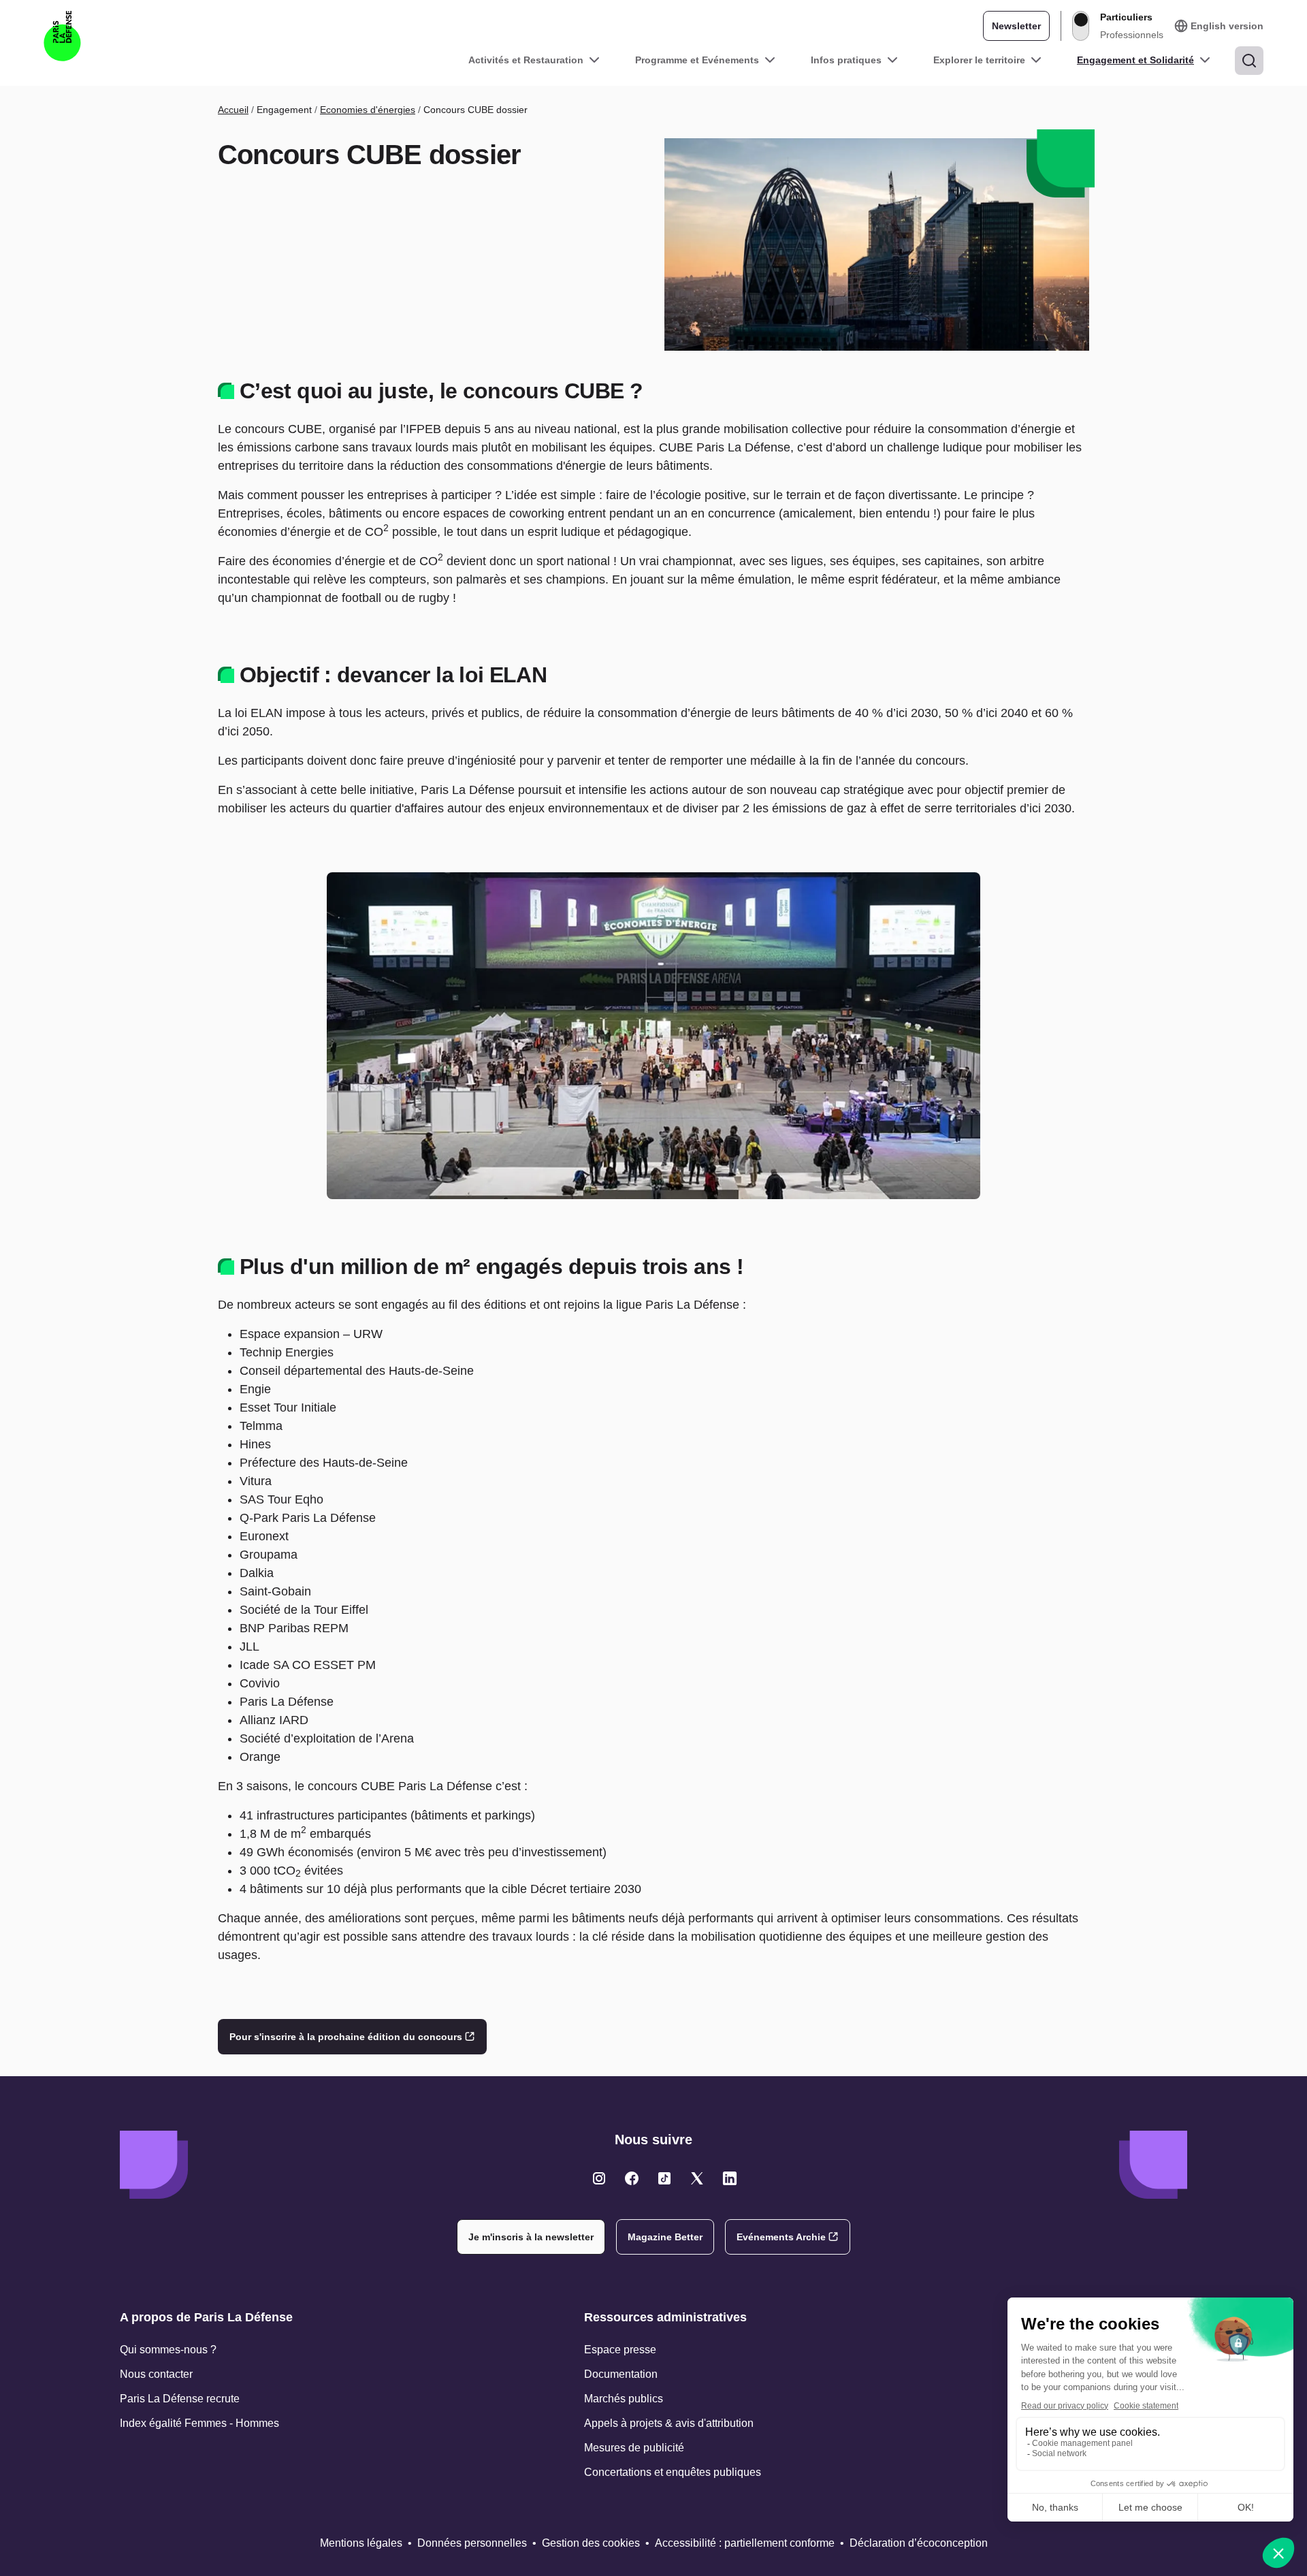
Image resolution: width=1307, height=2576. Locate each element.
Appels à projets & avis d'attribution (669, 2423)
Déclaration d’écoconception (919, 2543)
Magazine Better (665, 2237)
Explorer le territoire (979, 60)
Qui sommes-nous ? (168, 2350)
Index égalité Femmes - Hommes (199, 2423)
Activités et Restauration (526, 60)
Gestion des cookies (591, 2543)
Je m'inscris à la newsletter (531, 2237)
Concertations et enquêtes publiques (673, 2472)
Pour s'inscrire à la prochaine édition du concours (346, 2037)
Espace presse (620, 2350)
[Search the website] (1249, 61)
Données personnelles (472, 2543)
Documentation (621, 2374)
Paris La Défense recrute (180, 2399)
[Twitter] (599, 2178)
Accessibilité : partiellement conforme (745, 2543)
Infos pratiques (846, 60)
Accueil (233, 110)
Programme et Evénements (697, 60)
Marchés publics (624, 2399)
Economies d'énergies (368, 110)
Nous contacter (156, 2374)
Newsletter (1016, 26)
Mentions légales (361, 2543)
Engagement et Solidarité (1135, 60)
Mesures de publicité (634, 2448)
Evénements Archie (781, 2237)
